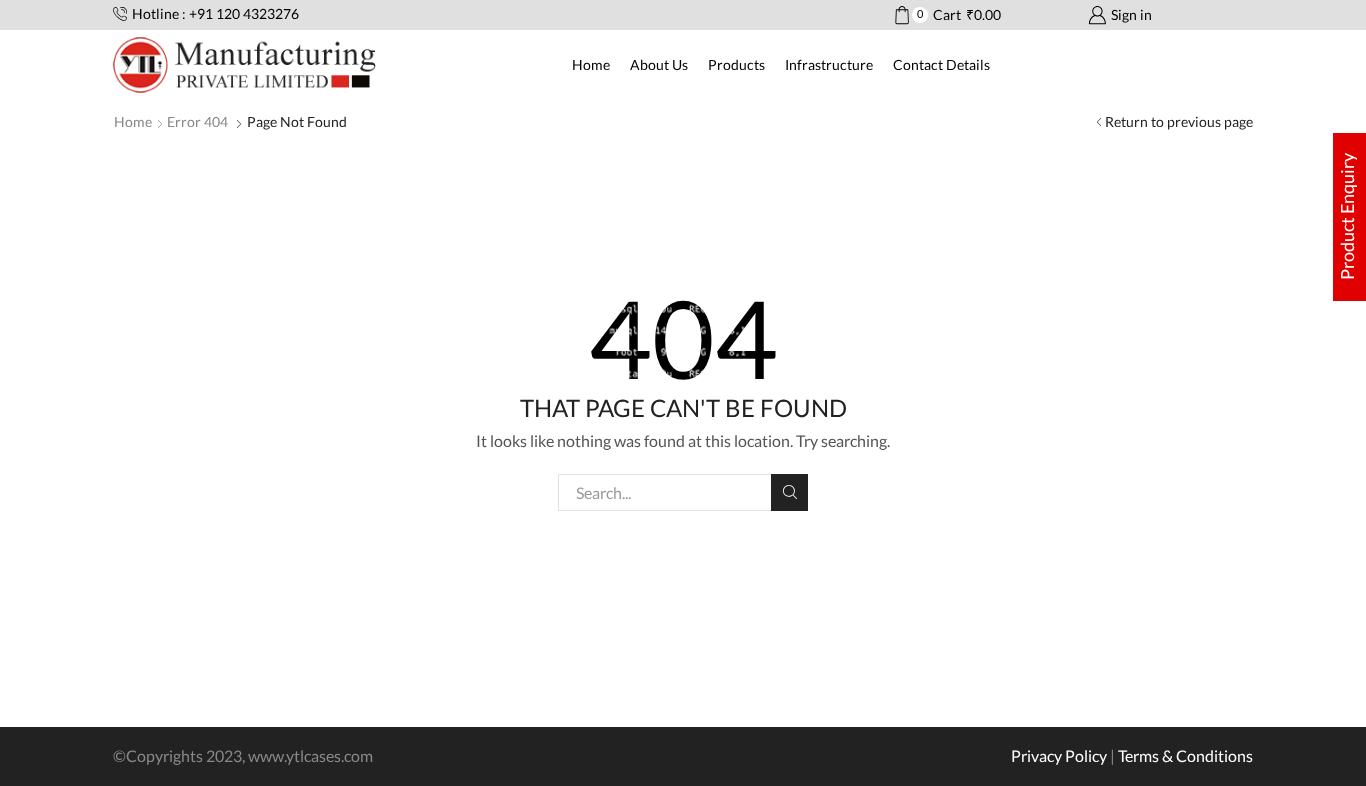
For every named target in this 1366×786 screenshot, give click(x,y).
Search (789, 492)
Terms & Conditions (1185, 755)
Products (736, 64)
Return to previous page (1179, 121)
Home (591, 64)
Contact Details (941, 64)
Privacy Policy (1059, 755)
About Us (659, 64)
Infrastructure (829, 64)
